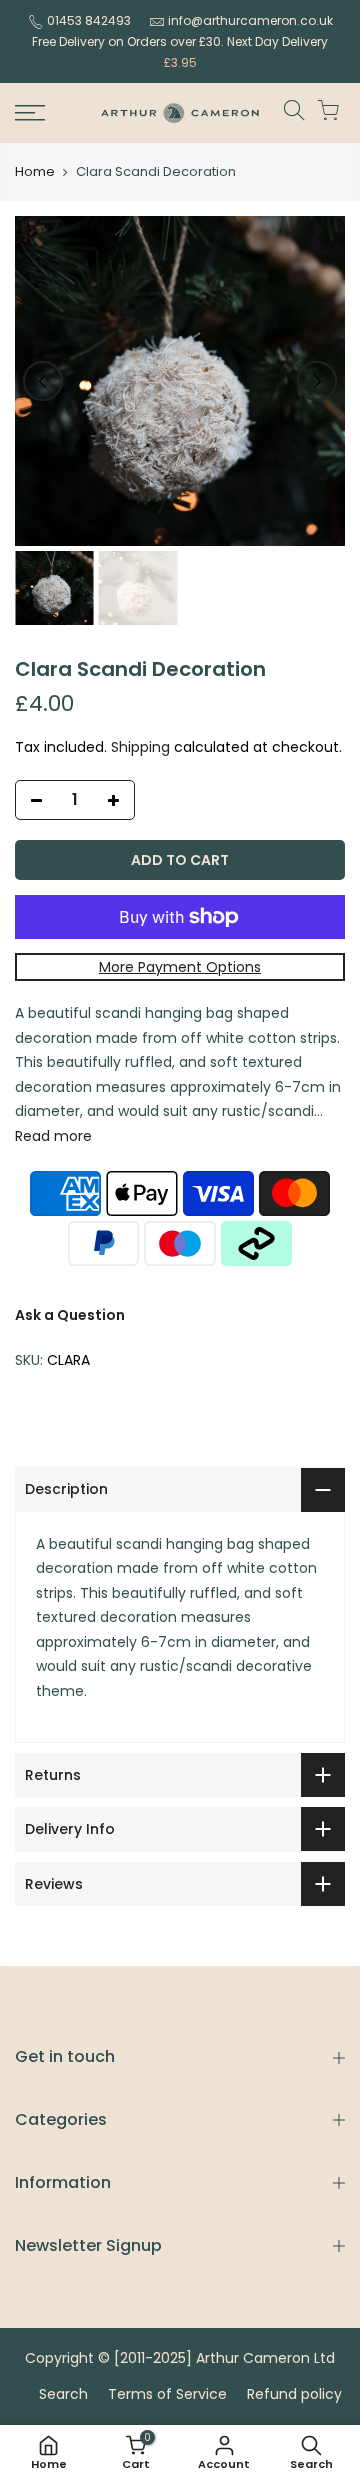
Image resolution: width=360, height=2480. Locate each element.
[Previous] (43, 381)
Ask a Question (70, 1315)
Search (63, 2394)
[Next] (317, 381)
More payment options (180, 967)
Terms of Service (167, 2394)
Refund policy (294, 2394)
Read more (53, 1136)
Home (35, 172)
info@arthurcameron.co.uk (250, 20)
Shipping (140, 747)
